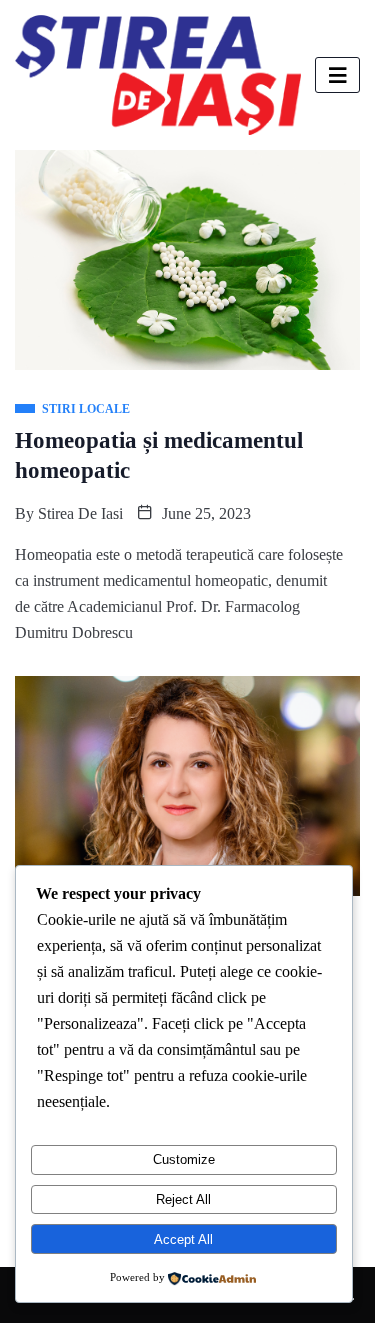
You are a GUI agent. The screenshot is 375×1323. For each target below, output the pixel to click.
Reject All (183, 1199)
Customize (184, 1159)
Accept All (183, 1239)
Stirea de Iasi (80, 513)
